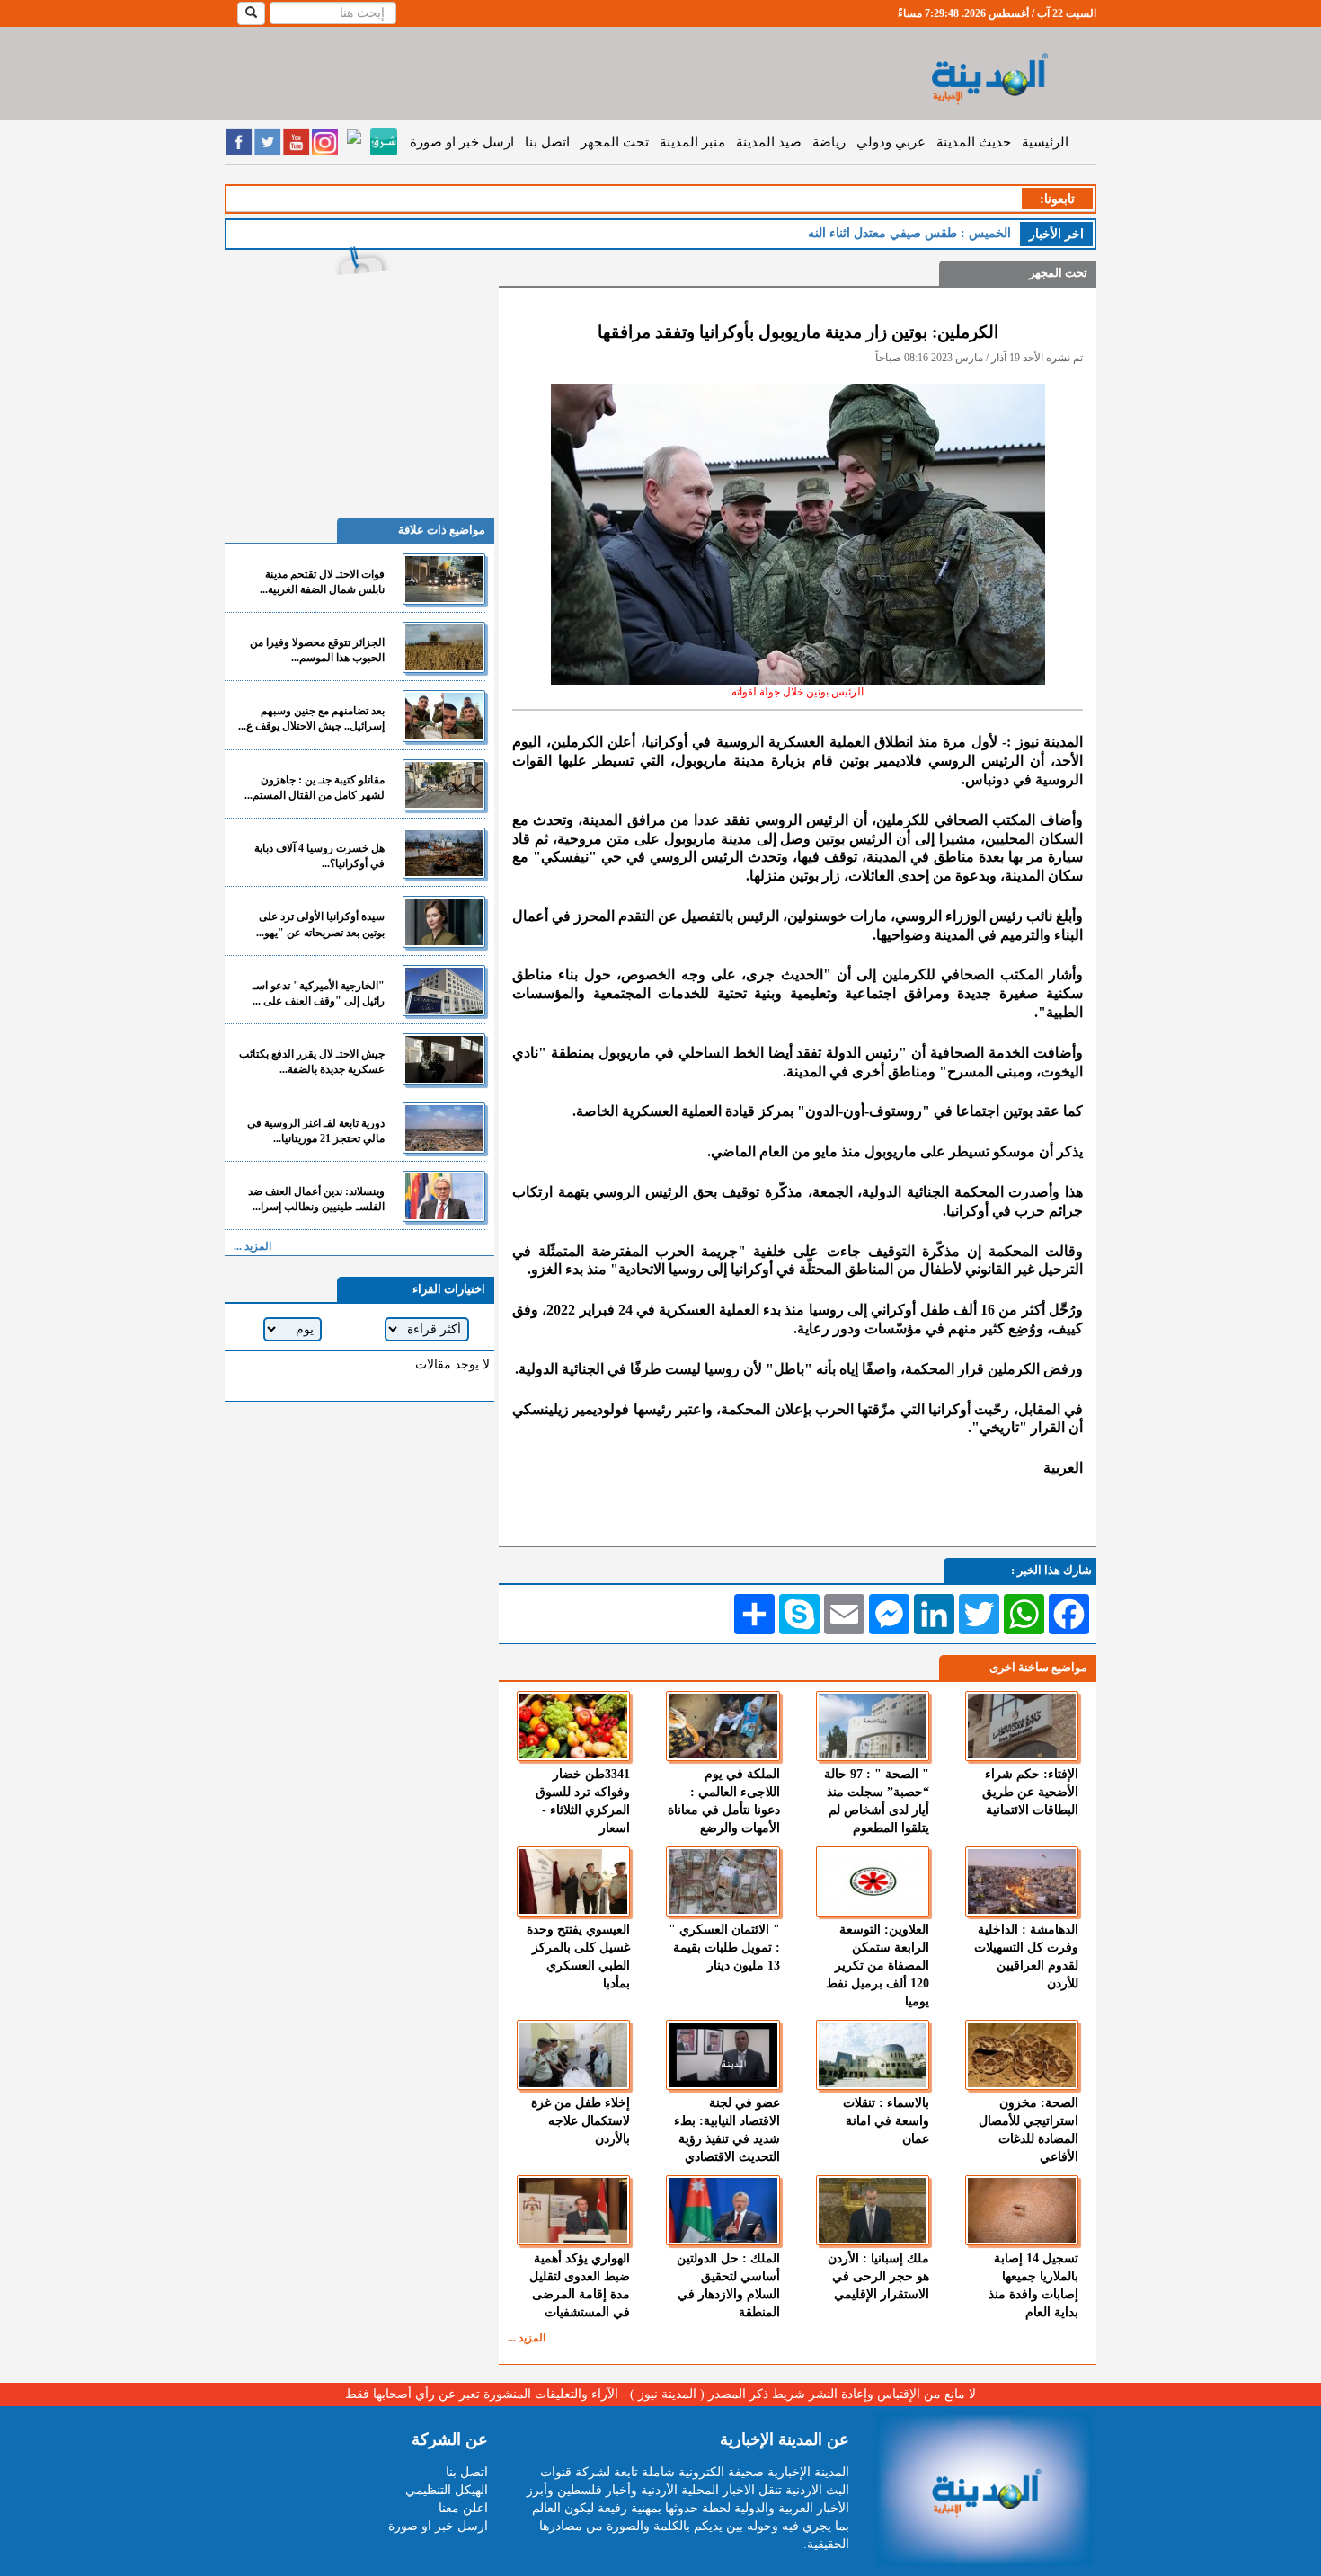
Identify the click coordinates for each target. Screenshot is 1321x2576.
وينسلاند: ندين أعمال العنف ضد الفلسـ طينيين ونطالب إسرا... (316, 1199)
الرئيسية (1045, 142)
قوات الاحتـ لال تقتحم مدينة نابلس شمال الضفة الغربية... (322, 582)
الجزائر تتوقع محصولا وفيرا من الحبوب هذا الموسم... (317, 650)
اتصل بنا (547, 142)
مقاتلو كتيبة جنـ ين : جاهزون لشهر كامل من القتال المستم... (315, 788)
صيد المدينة (769, 142)
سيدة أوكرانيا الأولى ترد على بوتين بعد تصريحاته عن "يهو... (320, 924)
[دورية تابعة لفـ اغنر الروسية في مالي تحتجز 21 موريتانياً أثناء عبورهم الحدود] (444, 1128)
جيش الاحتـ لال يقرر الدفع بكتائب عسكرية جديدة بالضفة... (312, 1062)
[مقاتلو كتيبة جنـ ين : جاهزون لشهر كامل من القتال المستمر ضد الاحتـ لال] (444, 785)
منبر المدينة (692, 142)
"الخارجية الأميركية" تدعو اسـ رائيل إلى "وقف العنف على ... (319, 993)
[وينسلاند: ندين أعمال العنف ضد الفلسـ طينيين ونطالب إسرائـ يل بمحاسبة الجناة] (444, 1196)
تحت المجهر (615, 142)
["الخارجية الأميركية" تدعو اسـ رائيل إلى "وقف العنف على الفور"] (444, 991)
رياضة (829, 142)
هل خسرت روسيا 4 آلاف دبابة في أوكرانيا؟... (319, 856)
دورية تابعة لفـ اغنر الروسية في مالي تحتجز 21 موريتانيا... (316, 1131)
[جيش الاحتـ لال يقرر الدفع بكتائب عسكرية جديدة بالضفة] (444, 1059)
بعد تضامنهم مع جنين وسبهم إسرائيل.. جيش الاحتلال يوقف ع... (311, 718)
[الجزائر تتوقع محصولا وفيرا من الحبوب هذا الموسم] (444, 647)
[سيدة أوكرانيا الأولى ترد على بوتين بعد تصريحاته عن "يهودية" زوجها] (444, 921)
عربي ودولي (891, 142)
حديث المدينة (974, 142)
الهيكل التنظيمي (447, 2490)
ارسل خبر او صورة (462, 142)
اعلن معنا (463, 2508)
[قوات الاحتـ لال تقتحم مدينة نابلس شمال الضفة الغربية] (444, 579)
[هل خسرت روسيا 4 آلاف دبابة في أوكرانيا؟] (444, 853)
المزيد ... (527, 2338)
